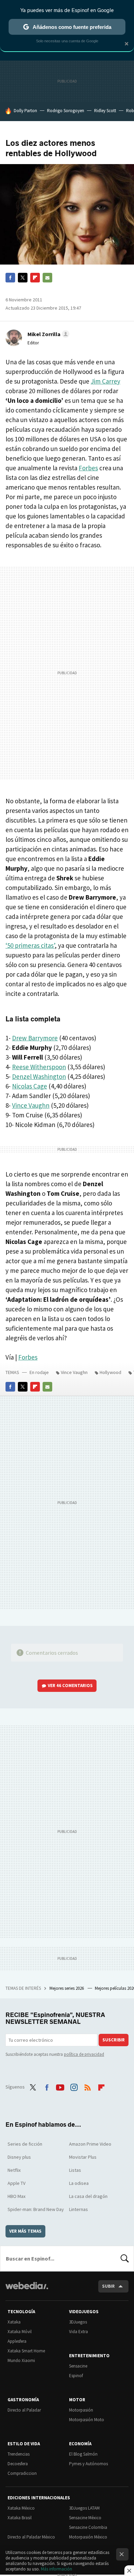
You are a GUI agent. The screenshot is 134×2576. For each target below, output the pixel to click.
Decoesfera (18, 2464)
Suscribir (114, 2040)
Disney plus (19, 2157)
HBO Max (16, 2196)
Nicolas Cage (30, 1086)
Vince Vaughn (31, 1105)
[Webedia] (27, 2290)
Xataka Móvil (20, 2332)
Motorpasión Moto (87, 2420)
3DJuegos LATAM (84, 2508)
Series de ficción (25, 2144)
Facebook (10, 278)
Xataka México (21, 2508)
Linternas (79, 2209)
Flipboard (35, 278)
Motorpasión (81, 2410)
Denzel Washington (39, 1076)
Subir (108, 2286)
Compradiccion (22, 2473)
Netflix (14, 2170)
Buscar (125, 2258)
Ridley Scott (105, 111)
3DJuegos (78, 2322)
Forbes (88, 468)
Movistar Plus (83, 2157)
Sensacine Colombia (88, 2527)
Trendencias (19, 2454)
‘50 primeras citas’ (30, 945)
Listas (75, 2170)
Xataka (14, 2322)
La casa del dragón (88, 2196)
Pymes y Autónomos (88, 2464)
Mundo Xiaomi (21, 2360)
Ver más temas (25, 2231)
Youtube (60, 2086)
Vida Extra (79, 2332)
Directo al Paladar (24, 2410)
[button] (47, 334)
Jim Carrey (105, 381)
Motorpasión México (88, 2537)
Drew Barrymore (35, 1038)
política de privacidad (84, 2054)
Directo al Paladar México (31, 2537)
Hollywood (110, 1372)
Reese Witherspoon (39, 1067)
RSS (88, 2086)
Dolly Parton (25, 111)
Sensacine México (85, 2518)
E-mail (47, 278)
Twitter (23, 278)
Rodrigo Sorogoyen (66, 111)
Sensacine (78, 2366)
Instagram (74, 2086)
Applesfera (17, 2341)
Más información (57, 2569)
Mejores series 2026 (67, 1988)
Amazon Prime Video (90, 2144)
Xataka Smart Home (26, 2351)
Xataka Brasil (20, 2518)
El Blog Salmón (83, 2454)
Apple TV (16, 2183)
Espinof (76, 2376)
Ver (70, 1686)
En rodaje (39, 1372)
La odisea (79, 2183)
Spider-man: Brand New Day (36, 2209)
